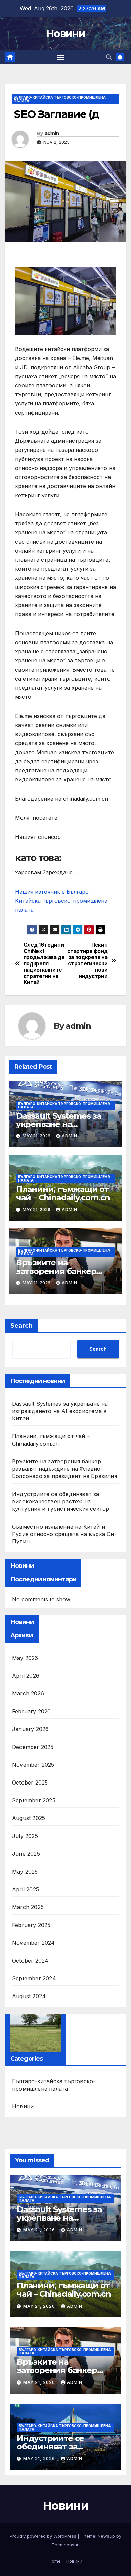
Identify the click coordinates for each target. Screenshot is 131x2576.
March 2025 (28, 1907)
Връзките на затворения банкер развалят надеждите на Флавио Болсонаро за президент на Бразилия (64, 1469)
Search (21, 1326)
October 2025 (30, 1783)
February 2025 (31, 1925)
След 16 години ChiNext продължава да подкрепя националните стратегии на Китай (44, 964)
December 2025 (33, 1747)
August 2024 (29, 1996)
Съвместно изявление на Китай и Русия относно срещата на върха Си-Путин (64, 1534)
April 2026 (26, 1676)
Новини (65, 33)
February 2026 (32, 1711)
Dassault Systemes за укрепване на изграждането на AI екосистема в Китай (60, 1411)
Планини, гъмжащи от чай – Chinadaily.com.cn (63, 1193)
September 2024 (34, 1978)
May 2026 (25, 1658)
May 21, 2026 (40, 2230)
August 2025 (29, 1818)
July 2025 (25, 1836)
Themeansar (65, 2545)
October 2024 (30, 1961)
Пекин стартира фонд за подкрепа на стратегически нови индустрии (87, 960)
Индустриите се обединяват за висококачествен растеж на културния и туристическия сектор (61, 1501)
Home (55, 2561)
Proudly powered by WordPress (44, 2536)
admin (52, 133)
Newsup (106, 2536)
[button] (109, 57)
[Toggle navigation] (61, 57)
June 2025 (26, 1854)
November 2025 (33, 1765)
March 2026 (28, 1693)
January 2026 (30, 1729)
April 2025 (26, 1889)
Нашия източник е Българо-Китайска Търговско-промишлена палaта (61, 901)
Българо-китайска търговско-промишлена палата (60, 99)
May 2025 (25, 1872)
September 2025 (34, 1800)
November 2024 (34, 1943)
